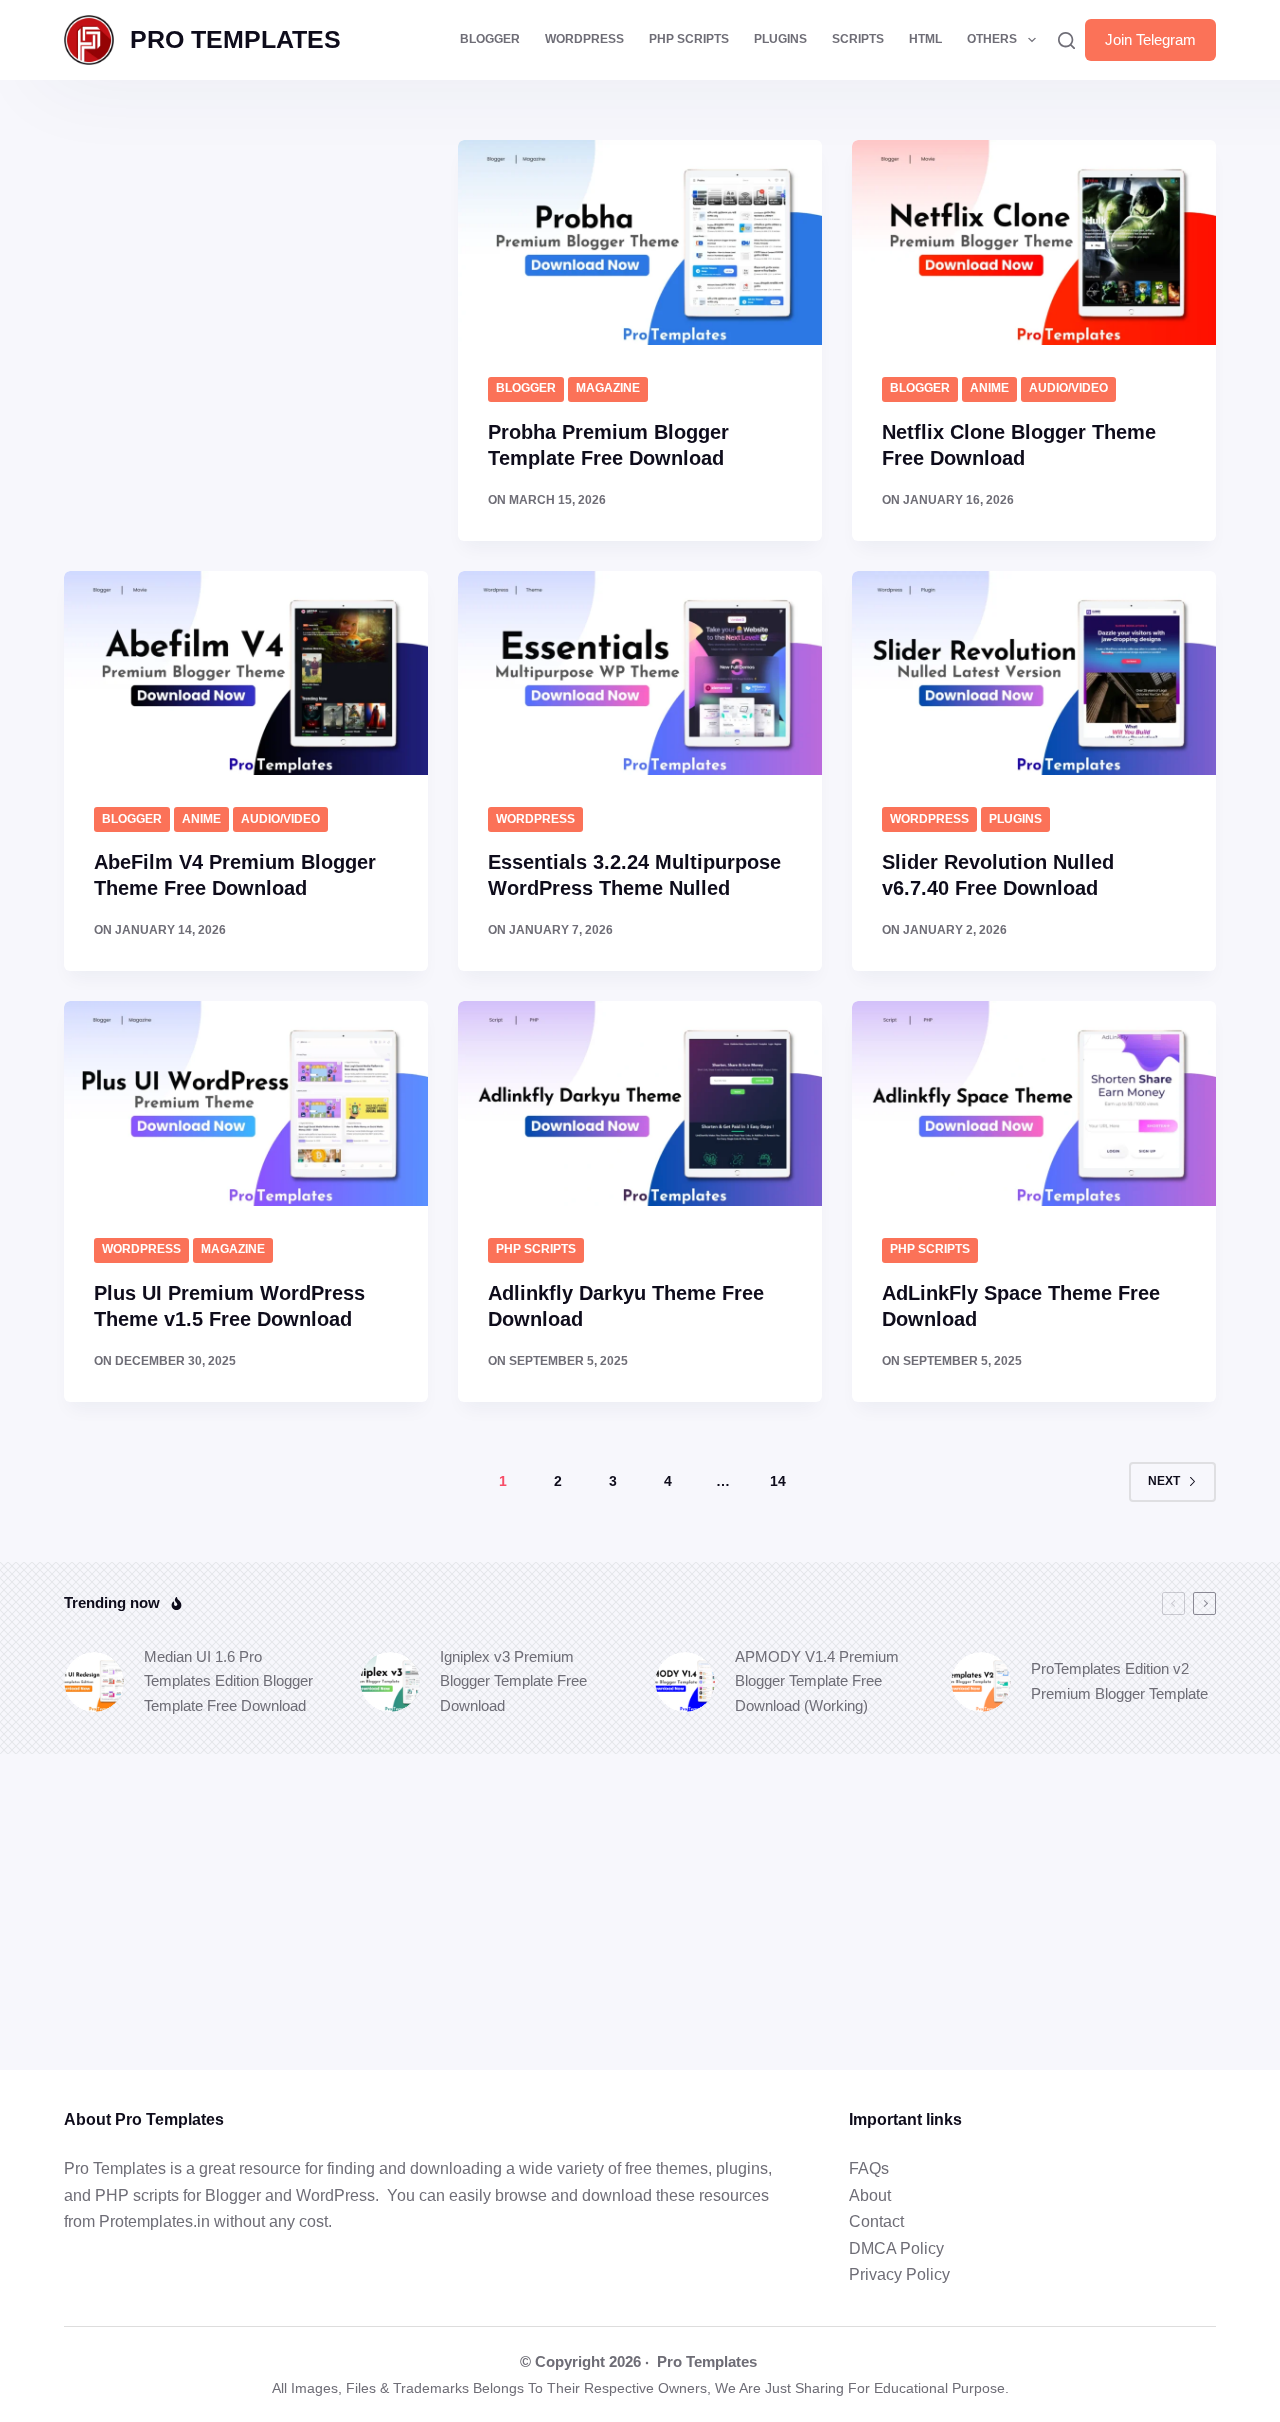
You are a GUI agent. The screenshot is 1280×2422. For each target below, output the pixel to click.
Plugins (780, 39)
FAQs (869, 2168)
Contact (876, 2221)
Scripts (858, 39)
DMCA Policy (896, 2248)
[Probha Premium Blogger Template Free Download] (640, 242)
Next (1164, 1481)
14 (778, 1481)
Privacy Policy (899, 2274)
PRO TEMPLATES (235, 39)
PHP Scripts (689, 39)
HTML (925, 39)
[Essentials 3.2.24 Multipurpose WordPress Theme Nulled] (640, 673)
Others (992, 39)
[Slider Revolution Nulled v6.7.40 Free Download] (1034, 673)
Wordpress (535, 819)
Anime (989, 388)
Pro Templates (707, 2361)
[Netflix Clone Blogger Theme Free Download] (1034, 242)
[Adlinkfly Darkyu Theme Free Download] (640, 1103)
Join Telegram (1150, 39)
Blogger (490, 39)
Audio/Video (1068, 388)
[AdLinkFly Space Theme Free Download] (1034, 1103)
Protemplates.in (154, 2221)
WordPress (584, 39)
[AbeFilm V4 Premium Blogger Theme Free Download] (246, 673)
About (870, 2195)
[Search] (1066, 40)
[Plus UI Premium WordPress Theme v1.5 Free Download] (246, 1103)
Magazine (608, 388)
